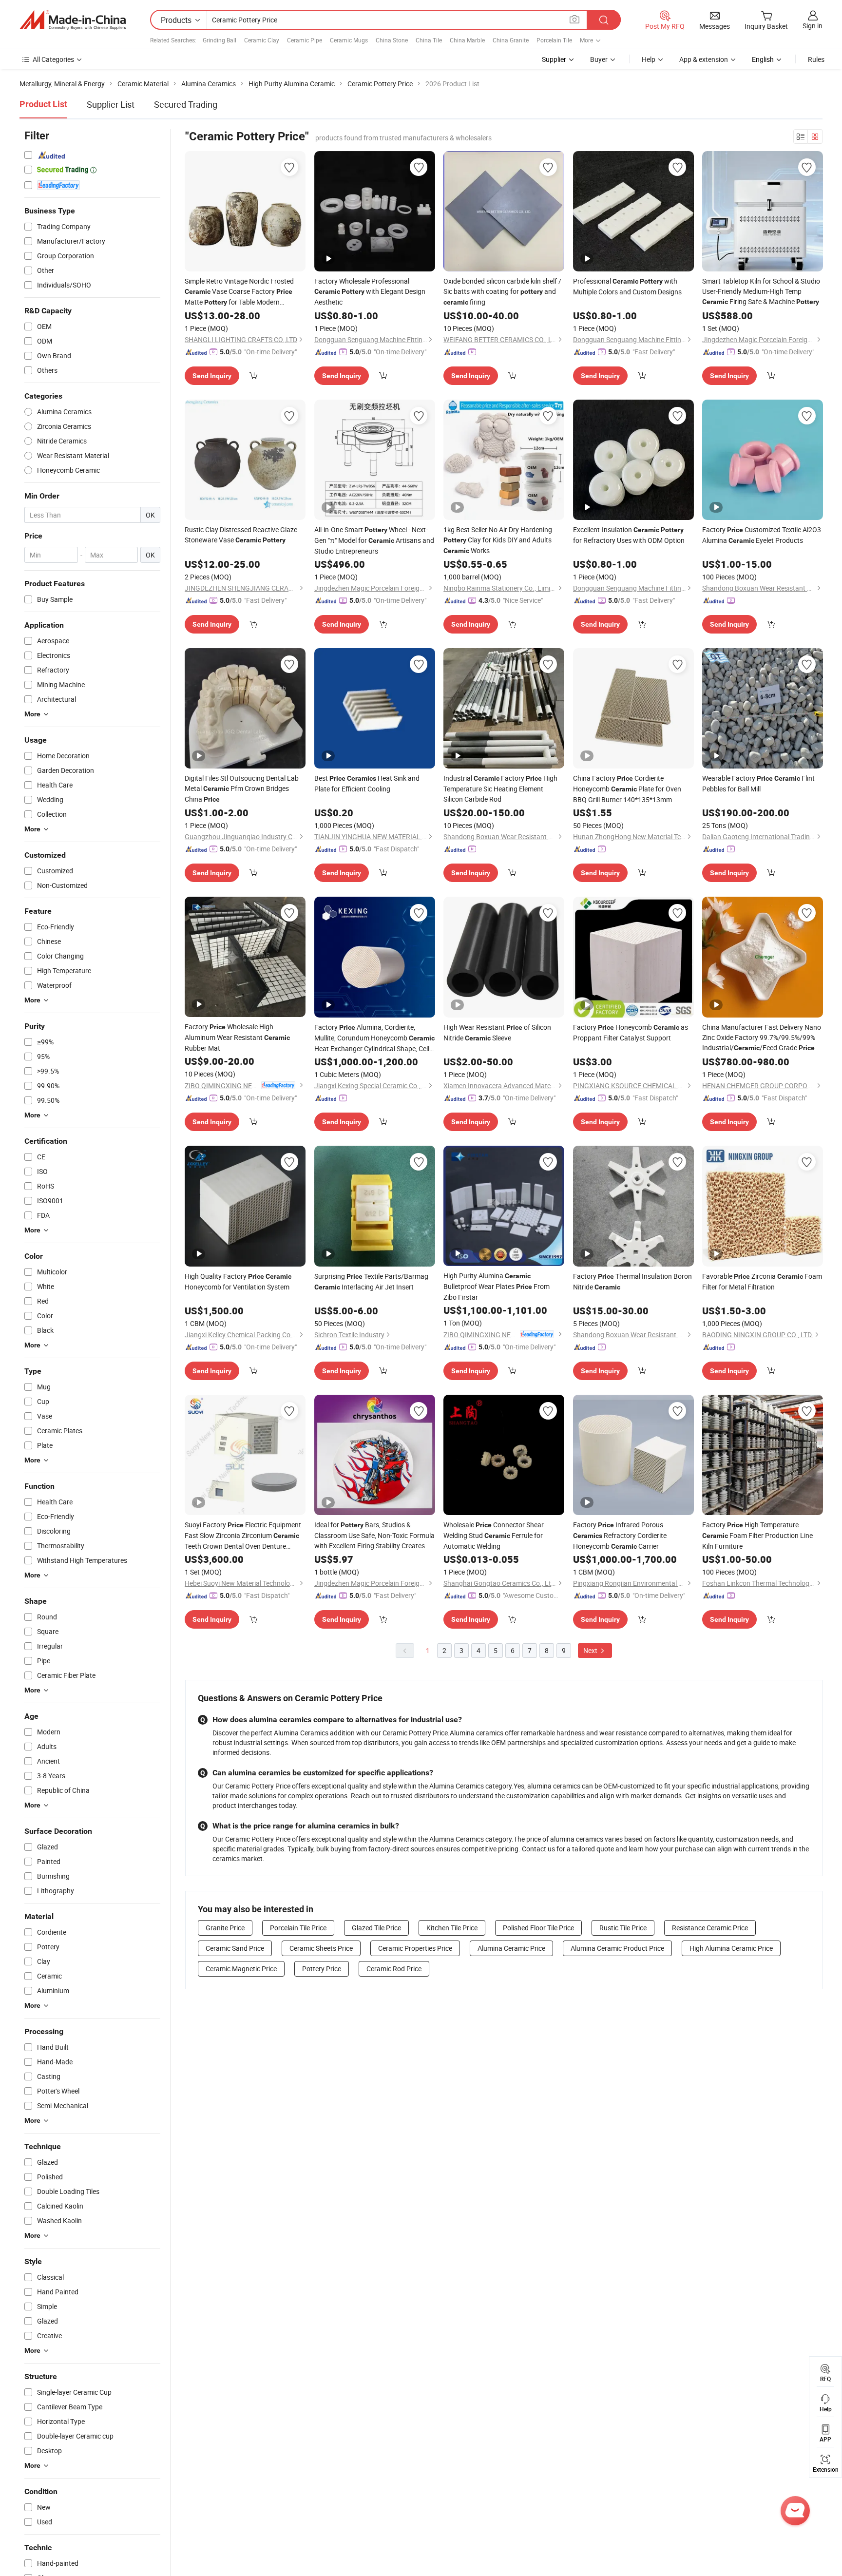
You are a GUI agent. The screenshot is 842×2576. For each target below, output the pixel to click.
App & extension (704, 59)
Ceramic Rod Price (394, 1969)
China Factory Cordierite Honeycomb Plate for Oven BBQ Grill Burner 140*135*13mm (627, 789)
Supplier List (111, 104)
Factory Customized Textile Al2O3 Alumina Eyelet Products (762, 535)
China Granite (511, 40)
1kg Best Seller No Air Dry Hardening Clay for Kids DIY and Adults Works (498, 540)
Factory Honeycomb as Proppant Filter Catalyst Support (631, 1032)
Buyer (599, 59)
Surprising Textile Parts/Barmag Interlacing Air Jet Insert (371, 1281)
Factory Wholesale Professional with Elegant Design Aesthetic (370, 291)
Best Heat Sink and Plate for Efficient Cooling (367, 783)
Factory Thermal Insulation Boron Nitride (632, 1281)
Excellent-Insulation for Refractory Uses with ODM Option (629, 535)
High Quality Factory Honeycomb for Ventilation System (238, 1281)
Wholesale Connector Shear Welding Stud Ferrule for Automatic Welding (494, 1535)
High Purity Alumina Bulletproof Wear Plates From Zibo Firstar (497, 1286)
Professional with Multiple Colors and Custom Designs (627, 286)
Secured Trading (186, 104)
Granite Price (225, 1928)
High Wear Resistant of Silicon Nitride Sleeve (497, 1032)
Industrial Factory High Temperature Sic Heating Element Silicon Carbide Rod (500, 788)
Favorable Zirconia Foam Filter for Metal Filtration (762, 1281)
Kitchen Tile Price (452, 1928)
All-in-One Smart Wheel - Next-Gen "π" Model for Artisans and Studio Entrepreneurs (374, 540)
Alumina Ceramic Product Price (617, 1948)
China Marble (467, 40)
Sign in (813, 26)
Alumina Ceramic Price (511, 1948)
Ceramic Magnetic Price (241, 1969)
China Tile (429, 40)
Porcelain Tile (554, 40)
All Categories (53, 59)
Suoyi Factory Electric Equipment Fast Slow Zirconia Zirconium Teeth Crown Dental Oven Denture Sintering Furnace (243, 1536)
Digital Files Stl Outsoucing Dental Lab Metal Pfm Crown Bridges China (242, 788)
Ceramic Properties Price (415, 1948)
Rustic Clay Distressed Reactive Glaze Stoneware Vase (241, 535)
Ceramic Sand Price (235, 1948)
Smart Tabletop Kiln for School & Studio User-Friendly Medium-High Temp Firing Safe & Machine (761, 291)
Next (591, 1650)
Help (649, 59)
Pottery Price (322, 1969)
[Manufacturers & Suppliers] (73, 20)
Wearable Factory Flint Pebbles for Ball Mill (758, 783)
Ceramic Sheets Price (321, 1948)
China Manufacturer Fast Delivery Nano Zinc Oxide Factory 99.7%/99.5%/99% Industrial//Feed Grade (762, 1037)
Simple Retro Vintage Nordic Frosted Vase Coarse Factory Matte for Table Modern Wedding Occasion (239, 292)
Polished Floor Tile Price (538, 1928)
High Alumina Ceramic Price (731, 1948)
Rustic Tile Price (623, 1928)
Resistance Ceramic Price (710, 1928)
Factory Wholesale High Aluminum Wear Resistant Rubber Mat (237, 1037)
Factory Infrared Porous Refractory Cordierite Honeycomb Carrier (620, 1535)
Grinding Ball (220, 40)
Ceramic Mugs (349, 40)
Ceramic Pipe (305, 40)
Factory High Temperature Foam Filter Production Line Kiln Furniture (757, 1535)
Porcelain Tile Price (298, 1928)
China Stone (392, 40)
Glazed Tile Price (376, 1928)
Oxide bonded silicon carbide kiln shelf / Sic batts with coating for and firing (502, 291)
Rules (816, 59)
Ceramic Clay (262, 40)
